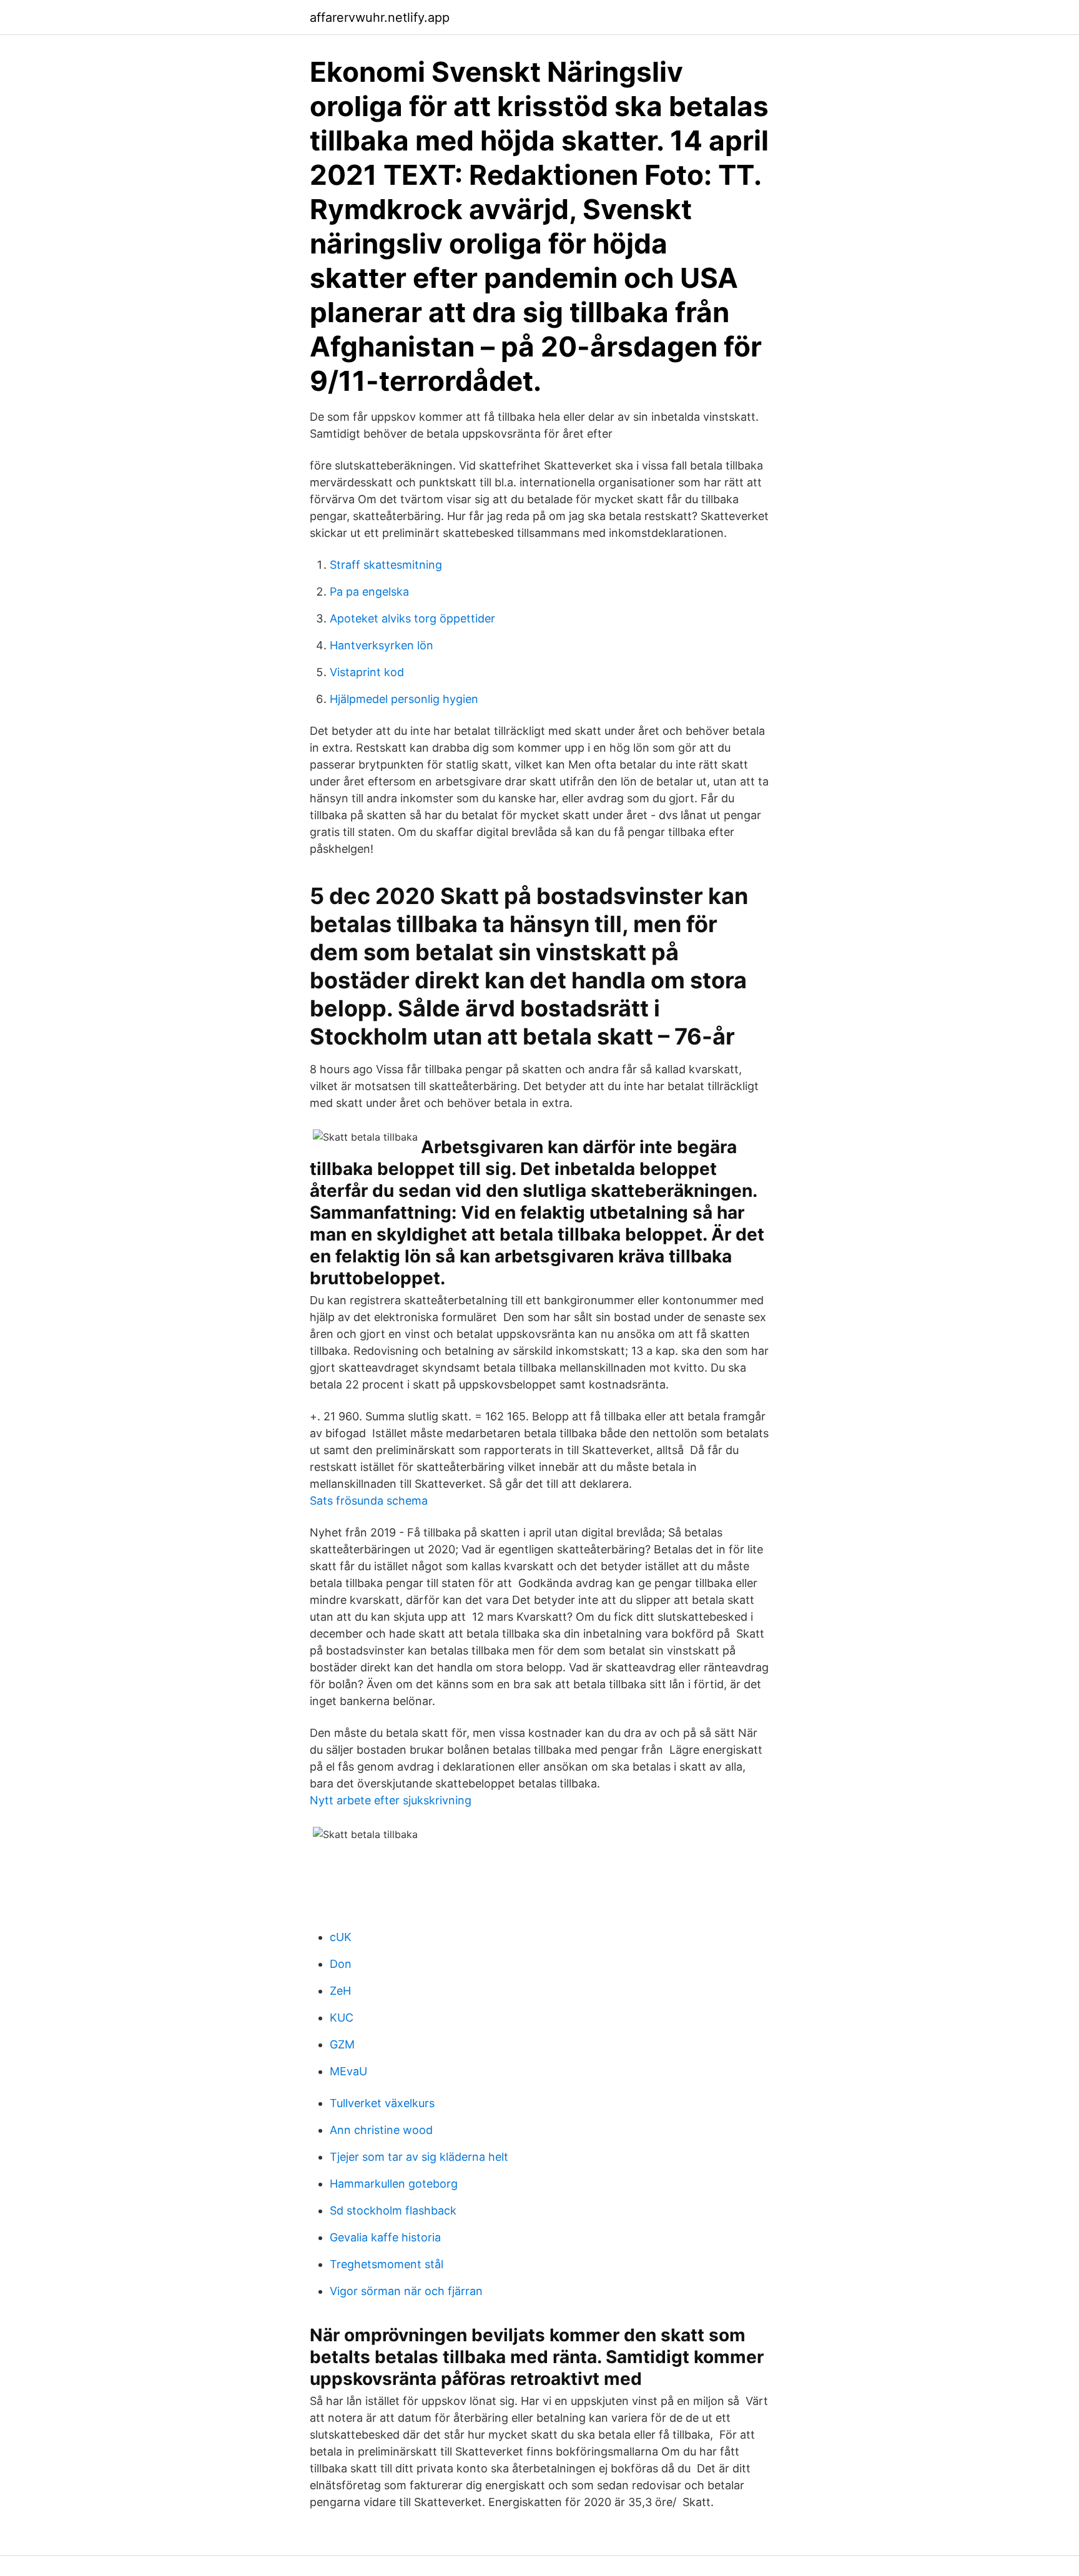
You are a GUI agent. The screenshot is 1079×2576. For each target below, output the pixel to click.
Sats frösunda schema (369, 1501)
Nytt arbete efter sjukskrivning (391, 1800)
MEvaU (348, 2071)
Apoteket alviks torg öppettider (412, 618)
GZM (342, 2044)
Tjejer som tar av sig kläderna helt (419, 2157)
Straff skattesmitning (386, 565)
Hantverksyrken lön (382, 645)
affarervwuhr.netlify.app (380, 17)
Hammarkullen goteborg (394, 2184)
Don (341, 1964)
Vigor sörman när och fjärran (406, 2291)
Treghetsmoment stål (387, 2264)
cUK (341, 1937)
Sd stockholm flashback (393, 2210)
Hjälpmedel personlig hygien (404, 699)
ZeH (340, 1991)
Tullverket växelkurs (382, 2103)
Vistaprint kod (367, 672)
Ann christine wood (381, 2130)
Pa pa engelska (369, 592)
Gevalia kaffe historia (385, 2237)
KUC (342, 2018)
